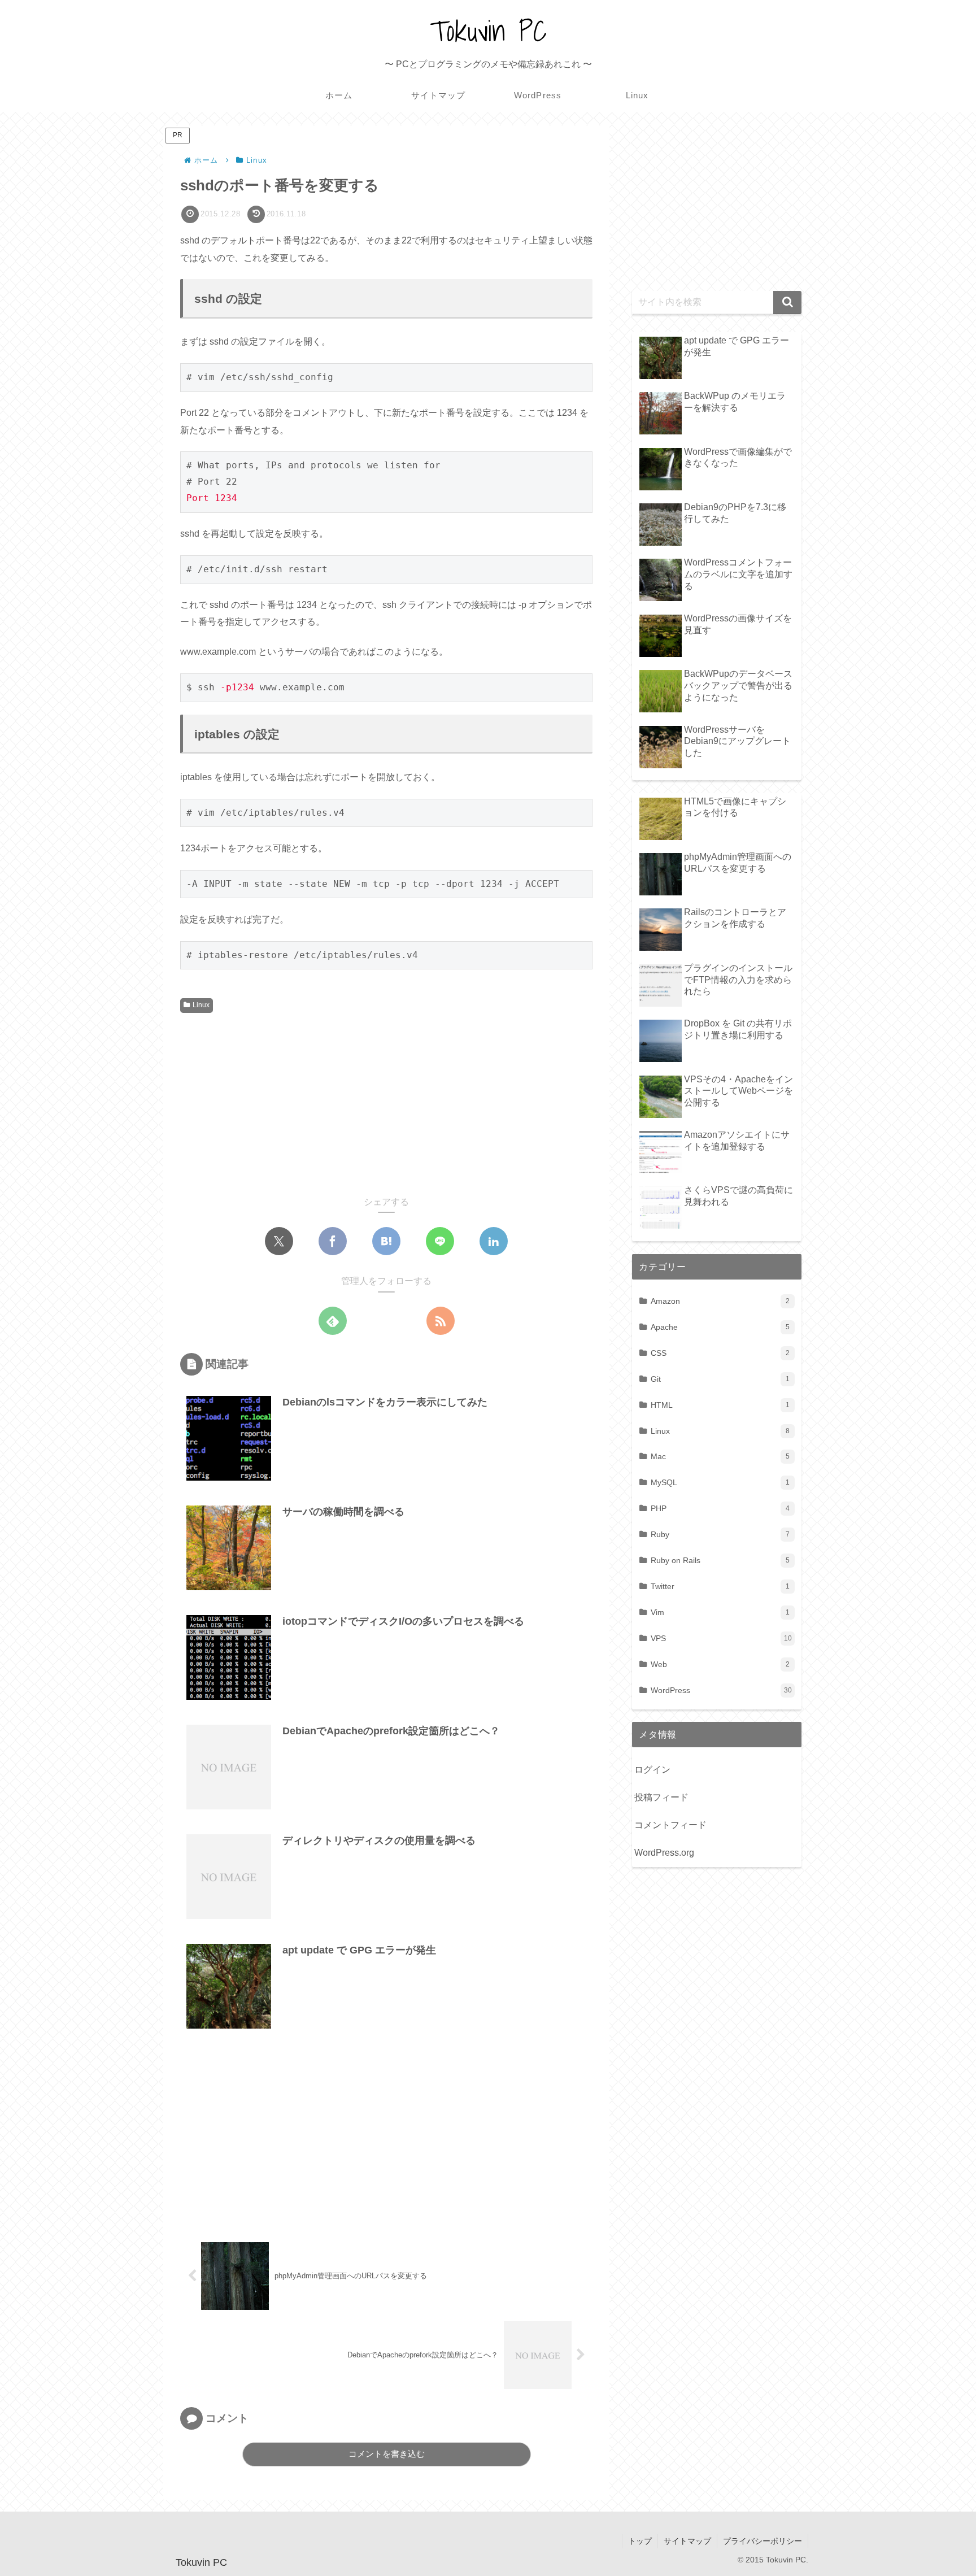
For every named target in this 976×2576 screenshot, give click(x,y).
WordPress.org (664, 1853)
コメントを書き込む (387, 2454)
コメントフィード (670, 1825)
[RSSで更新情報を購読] (441, 1321)
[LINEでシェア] (440, 1241)
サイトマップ (687, 2541)
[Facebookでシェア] (333, 1241)
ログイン (652, 1770)
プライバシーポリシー (762, 2541)
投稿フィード (661, 1797)
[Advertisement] (284, 1102)
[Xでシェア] (279, 1241)
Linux (201, 1005)
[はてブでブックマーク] (386, 1241)
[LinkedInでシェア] (494, 1241)
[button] (787, 303)
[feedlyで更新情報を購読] (333, 1321)
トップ (640, 2541)
